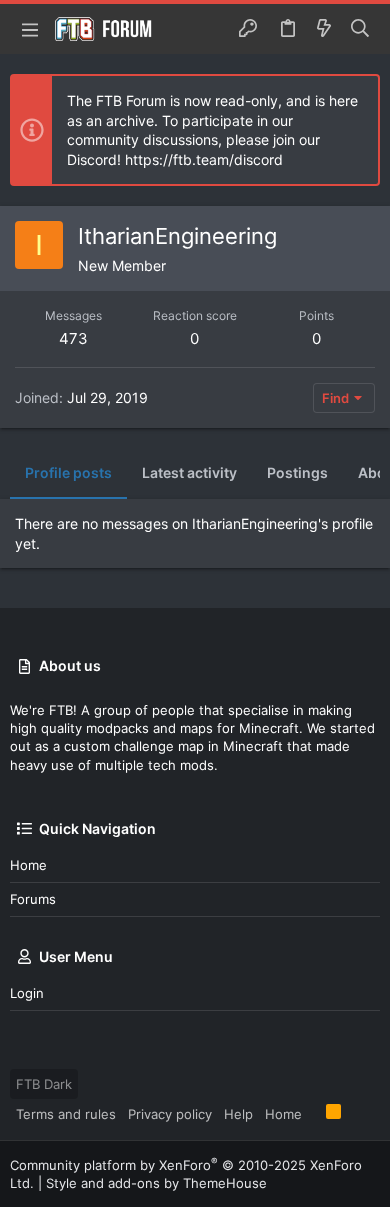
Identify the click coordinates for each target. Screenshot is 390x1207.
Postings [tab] (297, 472)
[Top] (314, 1113)
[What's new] (324, 29)
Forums (33, 899)
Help (238, 1114)
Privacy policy (170, 1114)
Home (28, 865)
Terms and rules (66, 1114)
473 (73, 338)
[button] (30, 29)
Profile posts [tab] (68, 472)
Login (27, 993)
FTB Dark (44, 1084)
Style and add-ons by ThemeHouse (156, 1183)
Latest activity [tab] (189, 472)
